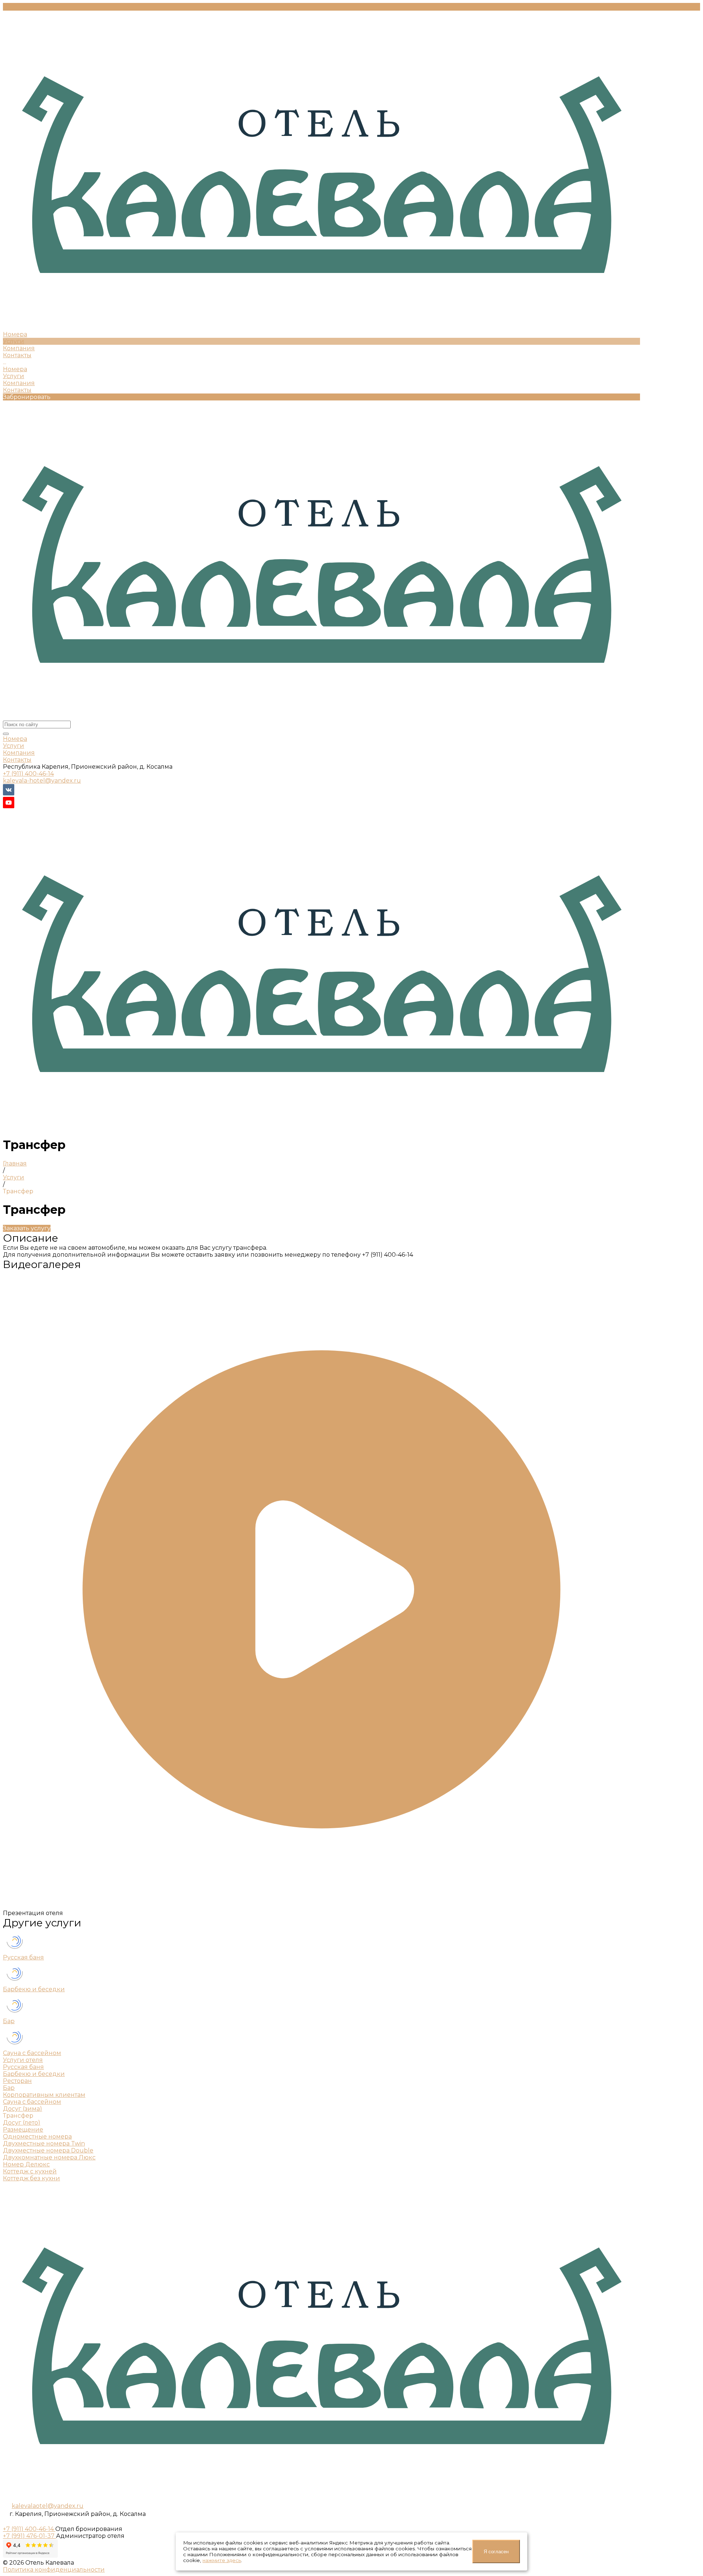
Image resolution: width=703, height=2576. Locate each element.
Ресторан (17, 2081)
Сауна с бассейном (32, 2053)
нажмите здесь (222, 2560)
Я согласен (496, 2552)
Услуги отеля (23, 2060)
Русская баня (23, 1957)
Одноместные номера (37, 2137)
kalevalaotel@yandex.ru (48, 2506)
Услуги (14, 376)
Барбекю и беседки (34, 1989)
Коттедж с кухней (30, 2171)
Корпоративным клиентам (44, 2095)
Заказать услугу (27, 1228)
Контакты (17, 390)
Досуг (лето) (22, 2123)
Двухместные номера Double (48, 2150)
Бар (9, 2021)
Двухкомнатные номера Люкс (49, 2157)
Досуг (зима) (23, 2109)
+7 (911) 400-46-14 (28, 774)
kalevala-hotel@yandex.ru (42, 781)
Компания (19, 383)
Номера (15, 369)
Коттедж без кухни (31, 2178)
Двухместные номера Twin (44, 2143)
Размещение (23, 2130)
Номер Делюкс (26, 2164)
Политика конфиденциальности (54, 2570)
